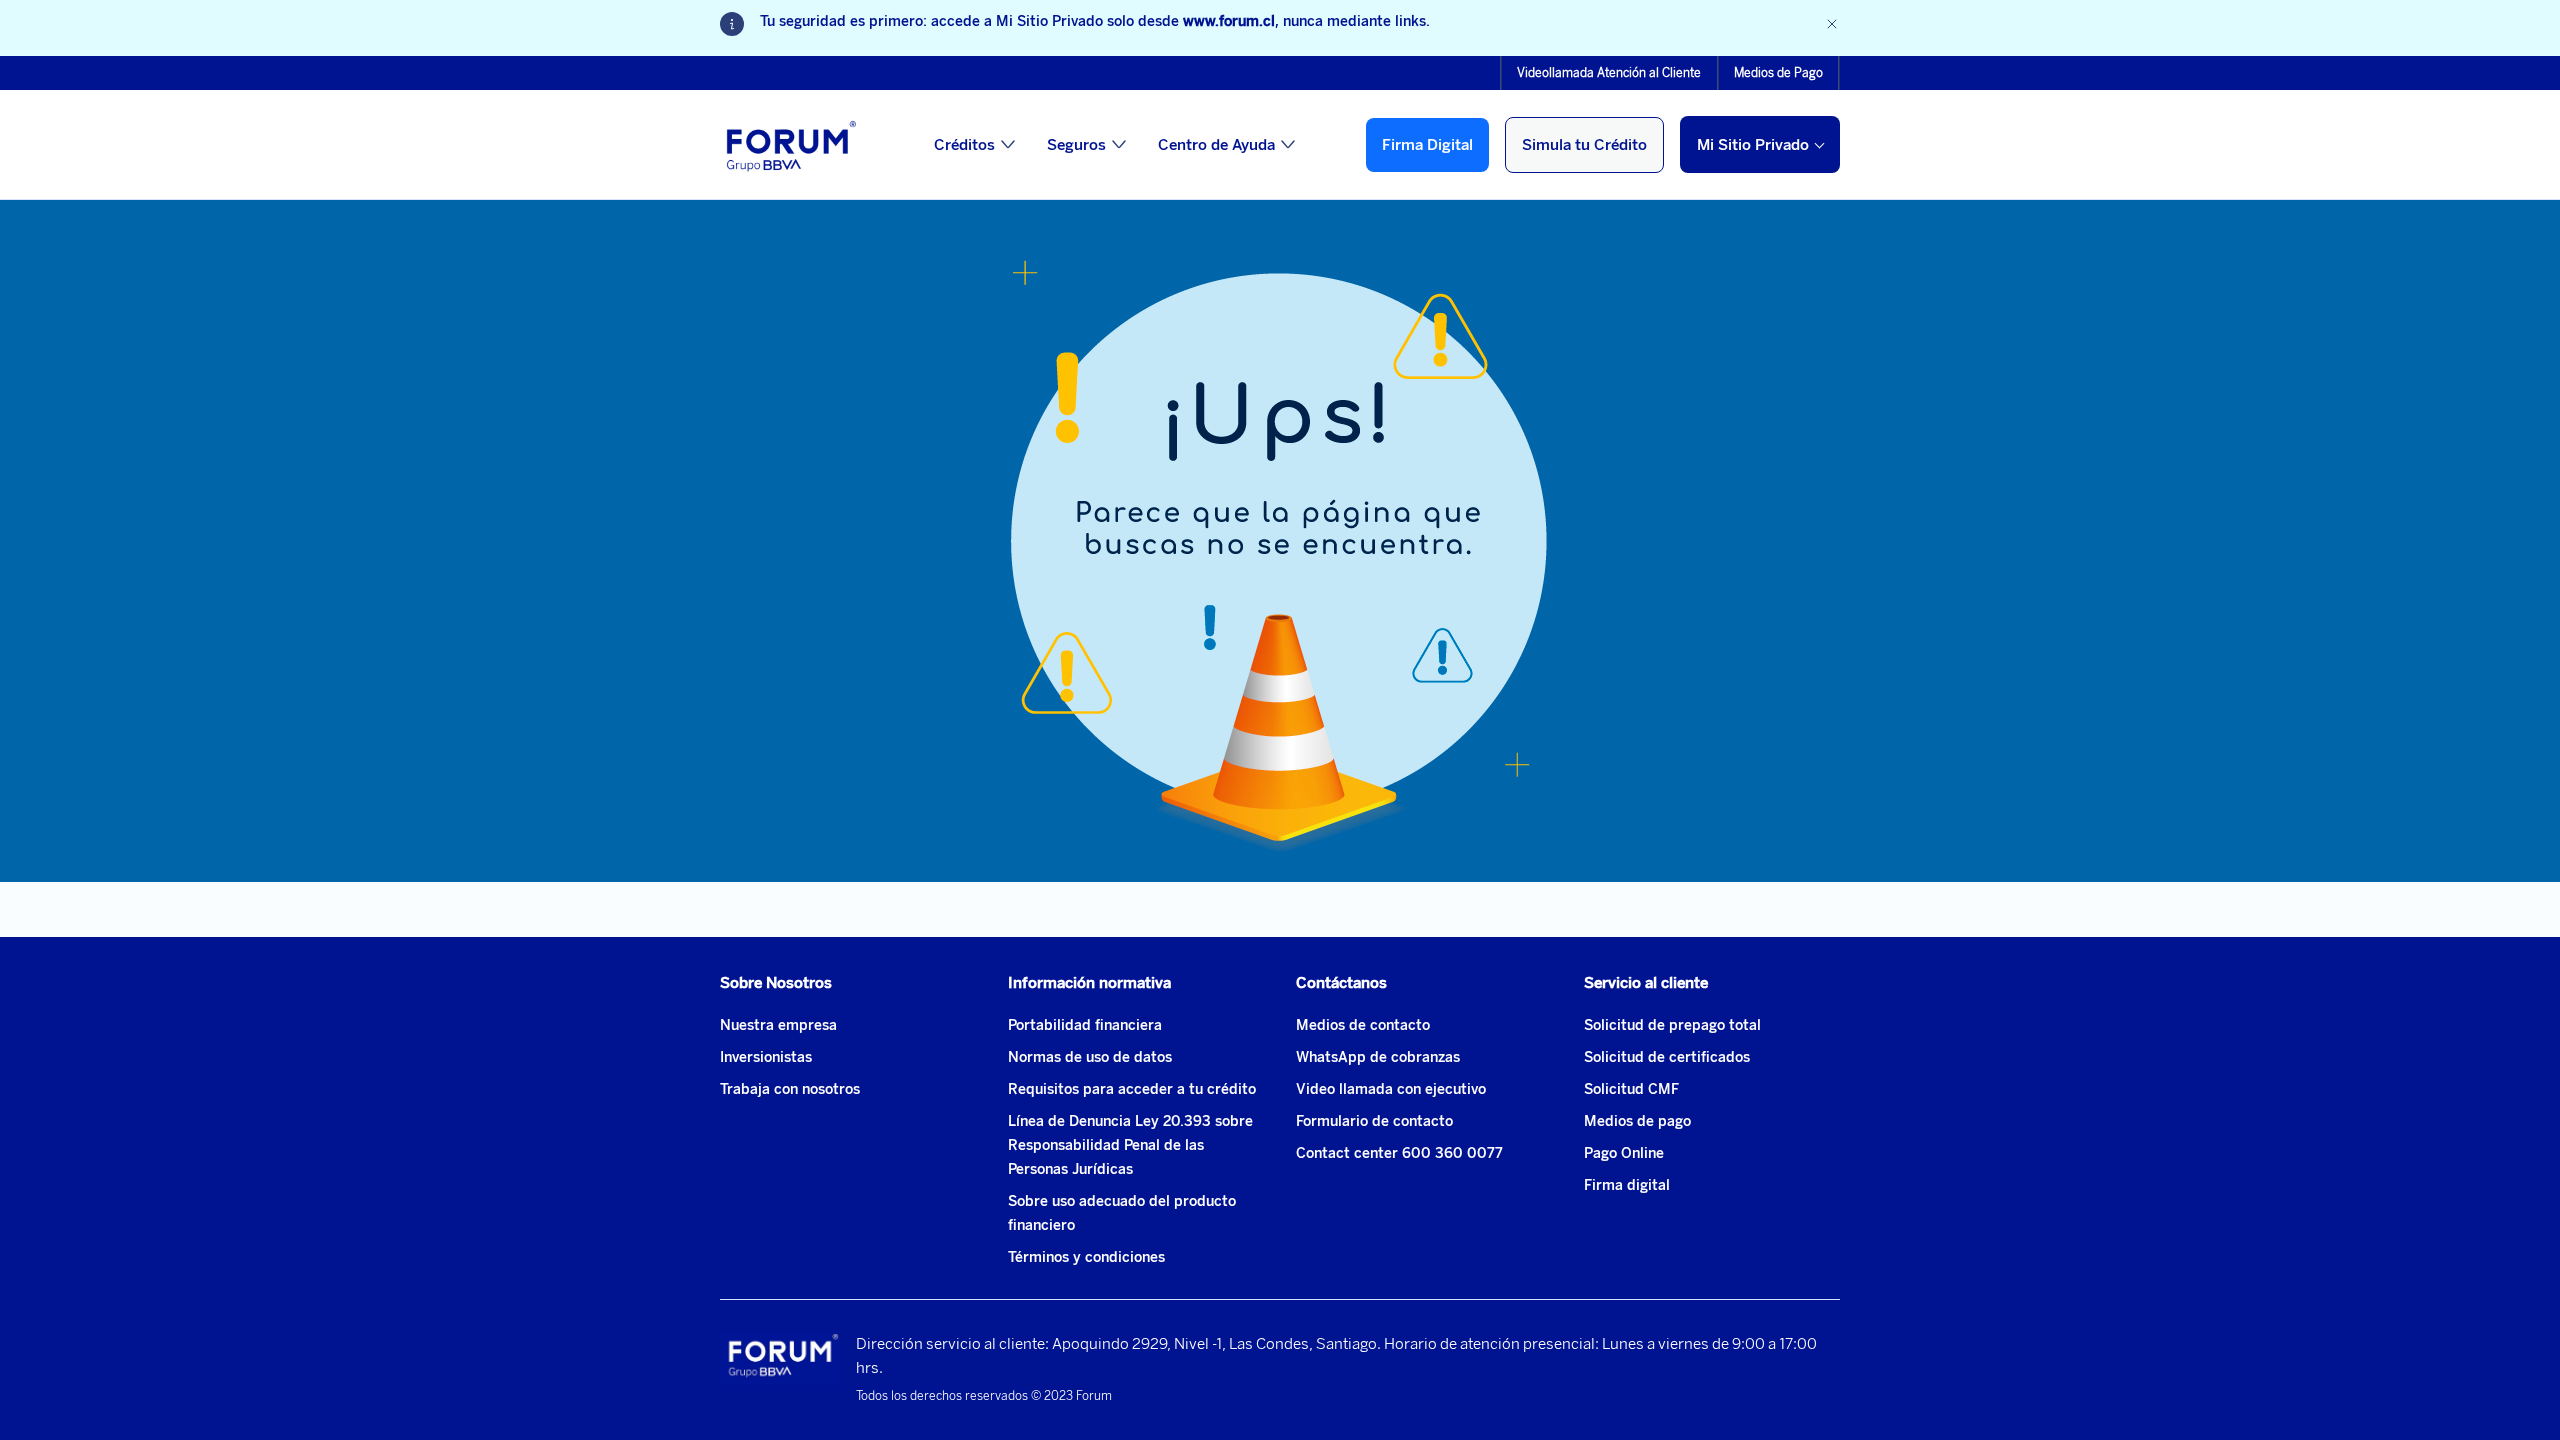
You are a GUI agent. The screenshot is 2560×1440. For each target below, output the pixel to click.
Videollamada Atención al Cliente (1609, 73)
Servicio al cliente (1646, 983)
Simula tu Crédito (1584, 145)
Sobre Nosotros (776, 983)
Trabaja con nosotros (790, 1089)
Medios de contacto (1363, 1025)
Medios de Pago (1778, 73)
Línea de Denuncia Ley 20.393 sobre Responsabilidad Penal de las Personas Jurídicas (1130, 1145)
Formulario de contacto (1374, 1121)
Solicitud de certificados (1667, 1057)
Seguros (1076, 145)
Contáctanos (1341, 983)
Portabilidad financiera (1085, 1025)
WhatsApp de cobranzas (1378, 1057)
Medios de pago (1637, 1121)
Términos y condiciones (1086, 1257)
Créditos (964, 145)
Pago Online (1624, 1153)
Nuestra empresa (778, 1025)
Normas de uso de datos (1090, 1057)
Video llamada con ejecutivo (1391, 1089)
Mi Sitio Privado (1753, 145)
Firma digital (1627, 1185)
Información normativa (1089, 983)
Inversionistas (766, 1057)
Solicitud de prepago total (1672, 1025)
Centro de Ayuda (1216, 145)
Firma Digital (1427, 145)
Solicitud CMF (1631, 1089)
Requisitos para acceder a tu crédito (1132, 1089)
